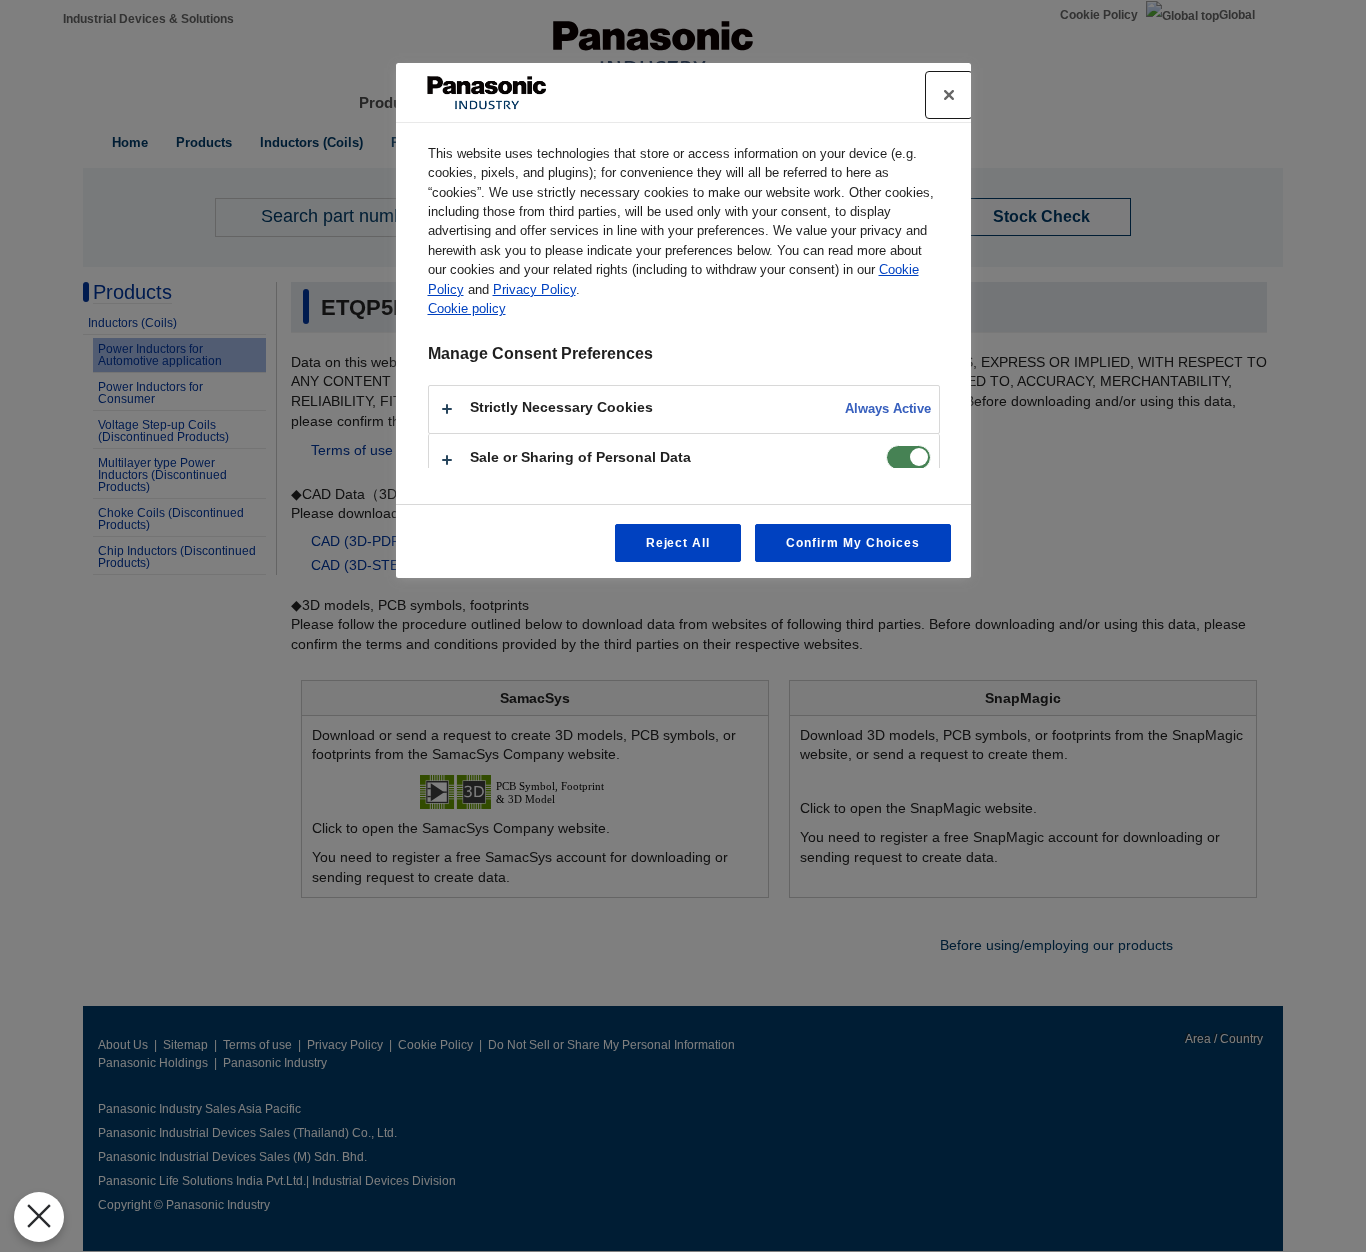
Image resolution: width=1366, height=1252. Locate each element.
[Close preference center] (949, 95)
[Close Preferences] (39, 1217)
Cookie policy (467, 308)
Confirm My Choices (852, 543)
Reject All (678, 543)
